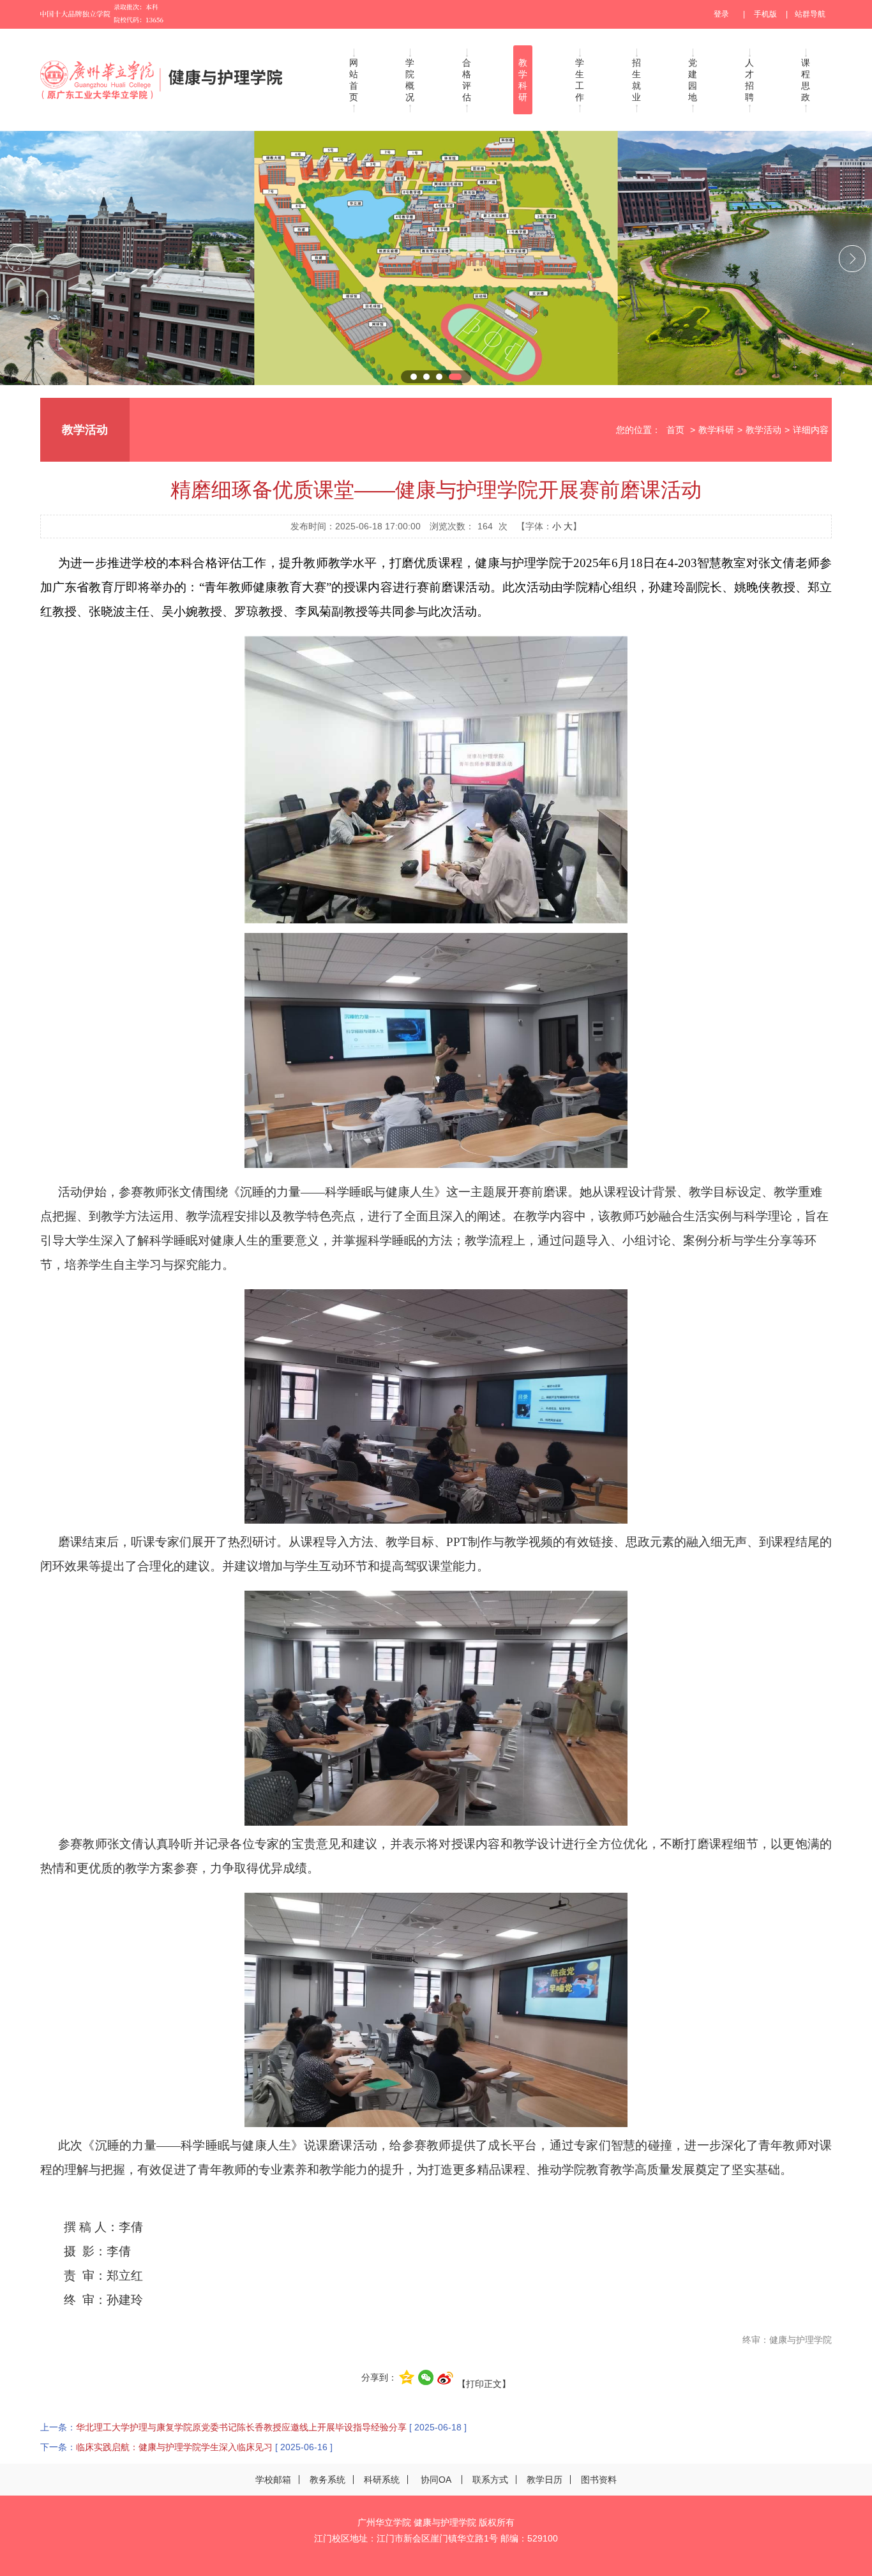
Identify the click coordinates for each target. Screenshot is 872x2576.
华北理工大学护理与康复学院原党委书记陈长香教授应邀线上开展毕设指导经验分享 (241, 2427)
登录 (721, 14)
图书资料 (599, 2480)
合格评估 (467, 80)
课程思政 (806, 80)
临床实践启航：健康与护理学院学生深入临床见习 (174, 2447)
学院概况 (410, 80)
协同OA (436, 2480)
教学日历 (545, 2480)
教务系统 (327, 2480)
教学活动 (763, 430)
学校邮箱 (273, 2480)
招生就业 (636, 80)
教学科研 (523, 80)
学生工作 (580, 80)
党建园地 (693, 80)
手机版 (765, 14)
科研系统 (382, 2480)
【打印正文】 (484, 2384)
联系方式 (490, 2480)
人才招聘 (749, 80)
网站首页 (354, 80)
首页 (675, 430)
